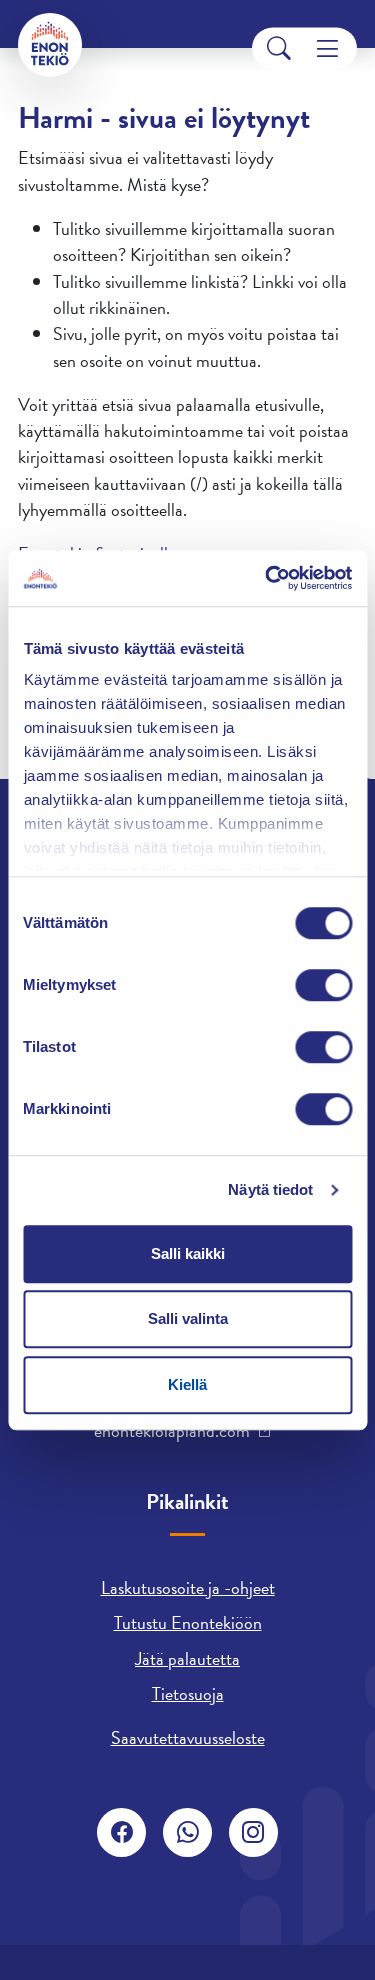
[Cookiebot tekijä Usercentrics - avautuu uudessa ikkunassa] (267, 578)
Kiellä (187, 1384)
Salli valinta (188, 1318)
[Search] (279, 48)
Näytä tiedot (270, 1189)
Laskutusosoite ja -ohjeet (188, 1587)
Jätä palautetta (187, 1658)
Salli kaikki (188, 1253)
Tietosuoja (188, 1693)
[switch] (323, 985)
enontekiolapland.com (172, 1431)
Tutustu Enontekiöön (188, 1622)
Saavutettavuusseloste (188, 1737)
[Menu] (327, 48)
